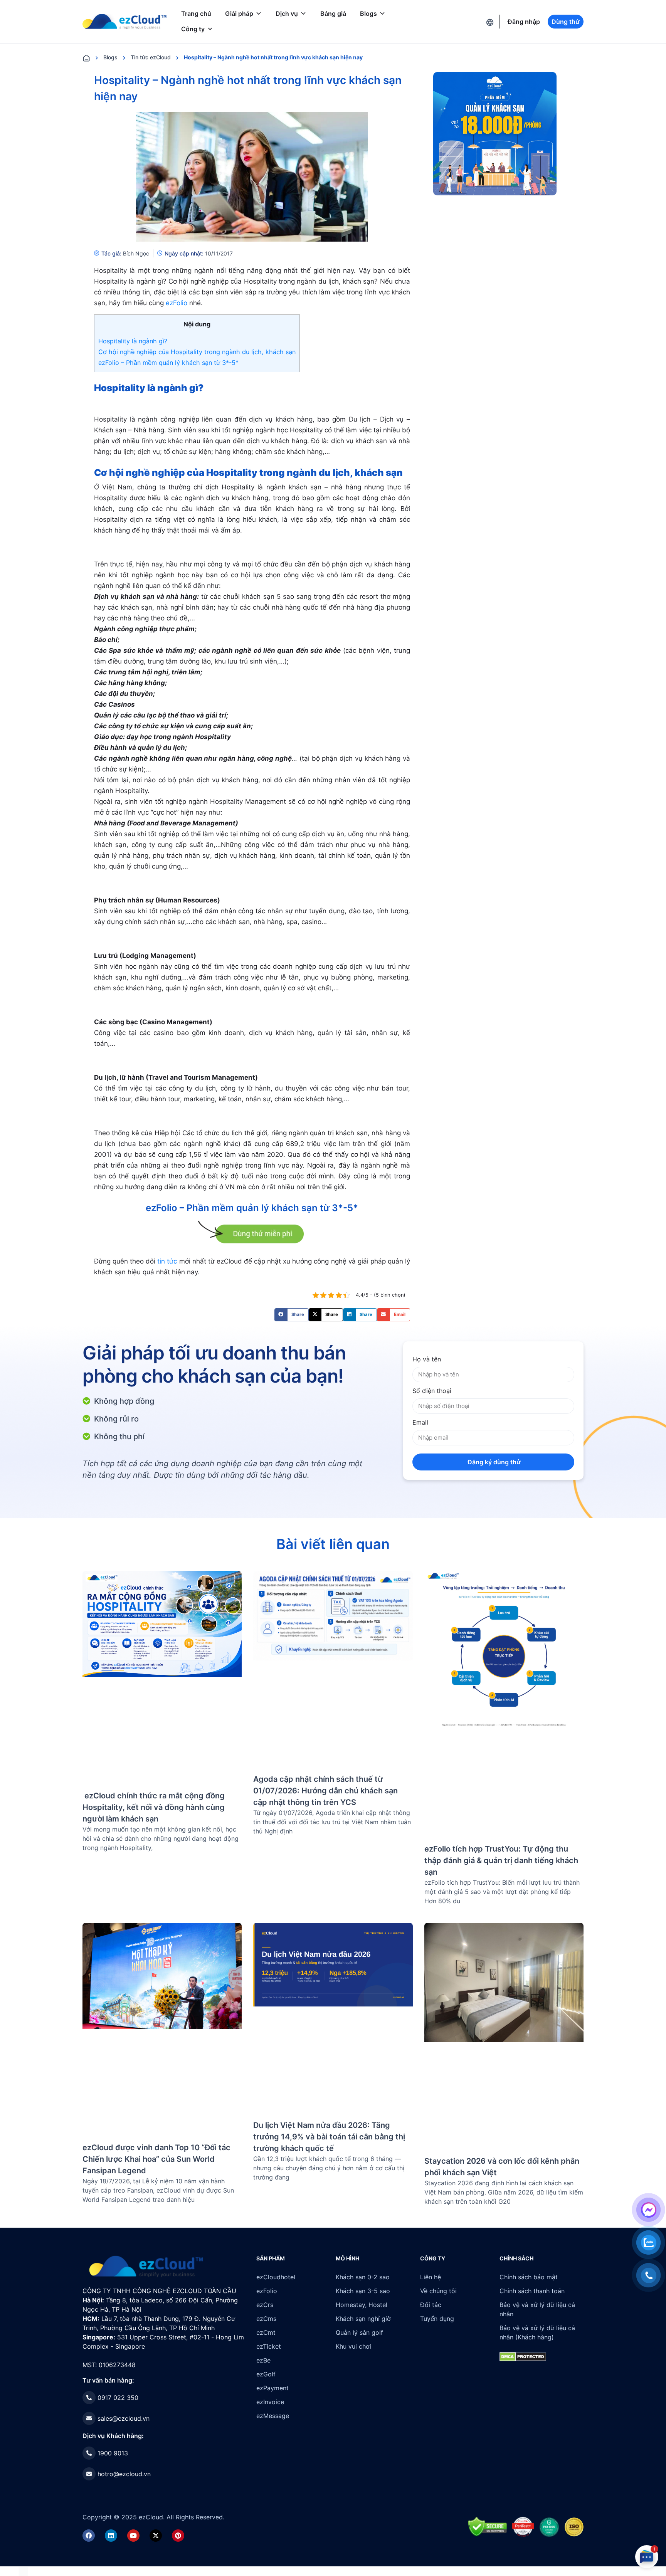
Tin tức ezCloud (151, 57)
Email (420, 1422)
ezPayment (272, 2388)
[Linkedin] (111, 2536)
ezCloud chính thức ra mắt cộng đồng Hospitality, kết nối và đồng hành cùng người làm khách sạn (154, 1807)
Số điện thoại (432, 1391)
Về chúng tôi (438, 2291)
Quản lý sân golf (359, 2332)
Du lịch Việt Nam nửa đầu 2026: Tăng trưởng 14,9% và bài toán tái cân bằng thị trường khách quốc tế (329, 2137)
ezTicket (269, 2346)
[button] (292, 1315)
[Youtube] (133, 2536)
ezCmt (266, 2332)
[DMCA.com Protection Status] (23, 2571)
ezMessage (273, 2416)
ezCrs (265, 2305)
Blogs (368, 13)
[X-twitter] (156, 2536)
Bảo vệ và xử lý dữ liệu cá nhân (537, 2309)
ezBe (263, 2360)
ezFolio (177, 303)
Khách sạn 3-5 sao (363, 2291)
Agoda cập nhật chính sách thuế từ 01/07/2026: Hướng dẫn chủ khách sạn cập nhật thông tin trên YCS (325, 1791)
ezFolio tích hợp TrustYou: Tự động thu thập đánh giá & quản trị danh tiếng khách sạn (501, 1860)
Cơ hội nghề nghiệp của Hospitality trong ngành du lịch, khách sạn (197, 352)
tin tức (167, 1261)
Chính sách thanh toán (532, 2291)
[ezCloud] (124, 22)
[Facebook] (89, 2536)
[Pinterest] (178, 2536)
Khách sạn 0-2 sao (363, 2277)
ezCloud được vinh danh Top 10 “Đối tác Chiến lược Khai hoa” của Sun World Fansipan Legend (156, 2159)
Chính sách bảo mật (529, 2277)
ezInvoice (270, 2402)
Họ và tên (427, 1359)
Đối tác (431, 2305)
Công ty (193, 29)
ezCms (266, 2319)
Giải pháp (239, 13)
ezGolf (266, 2374)
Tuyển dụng (437, 2319)
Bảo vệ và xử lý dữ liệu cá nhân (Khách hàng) (537, 2332)
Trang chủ (196, 13)
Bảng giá (333, 13)
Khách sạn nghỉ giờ (363, 2319)
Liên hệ (431, 2277)
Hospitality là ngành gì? (133, 341)
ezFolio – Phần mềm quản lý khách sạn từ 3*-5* (168, 363)
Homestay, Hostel (362, 2305)
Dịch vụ (287, 13)
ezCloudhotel (276, 2277)
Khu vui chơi (353, 2346)
